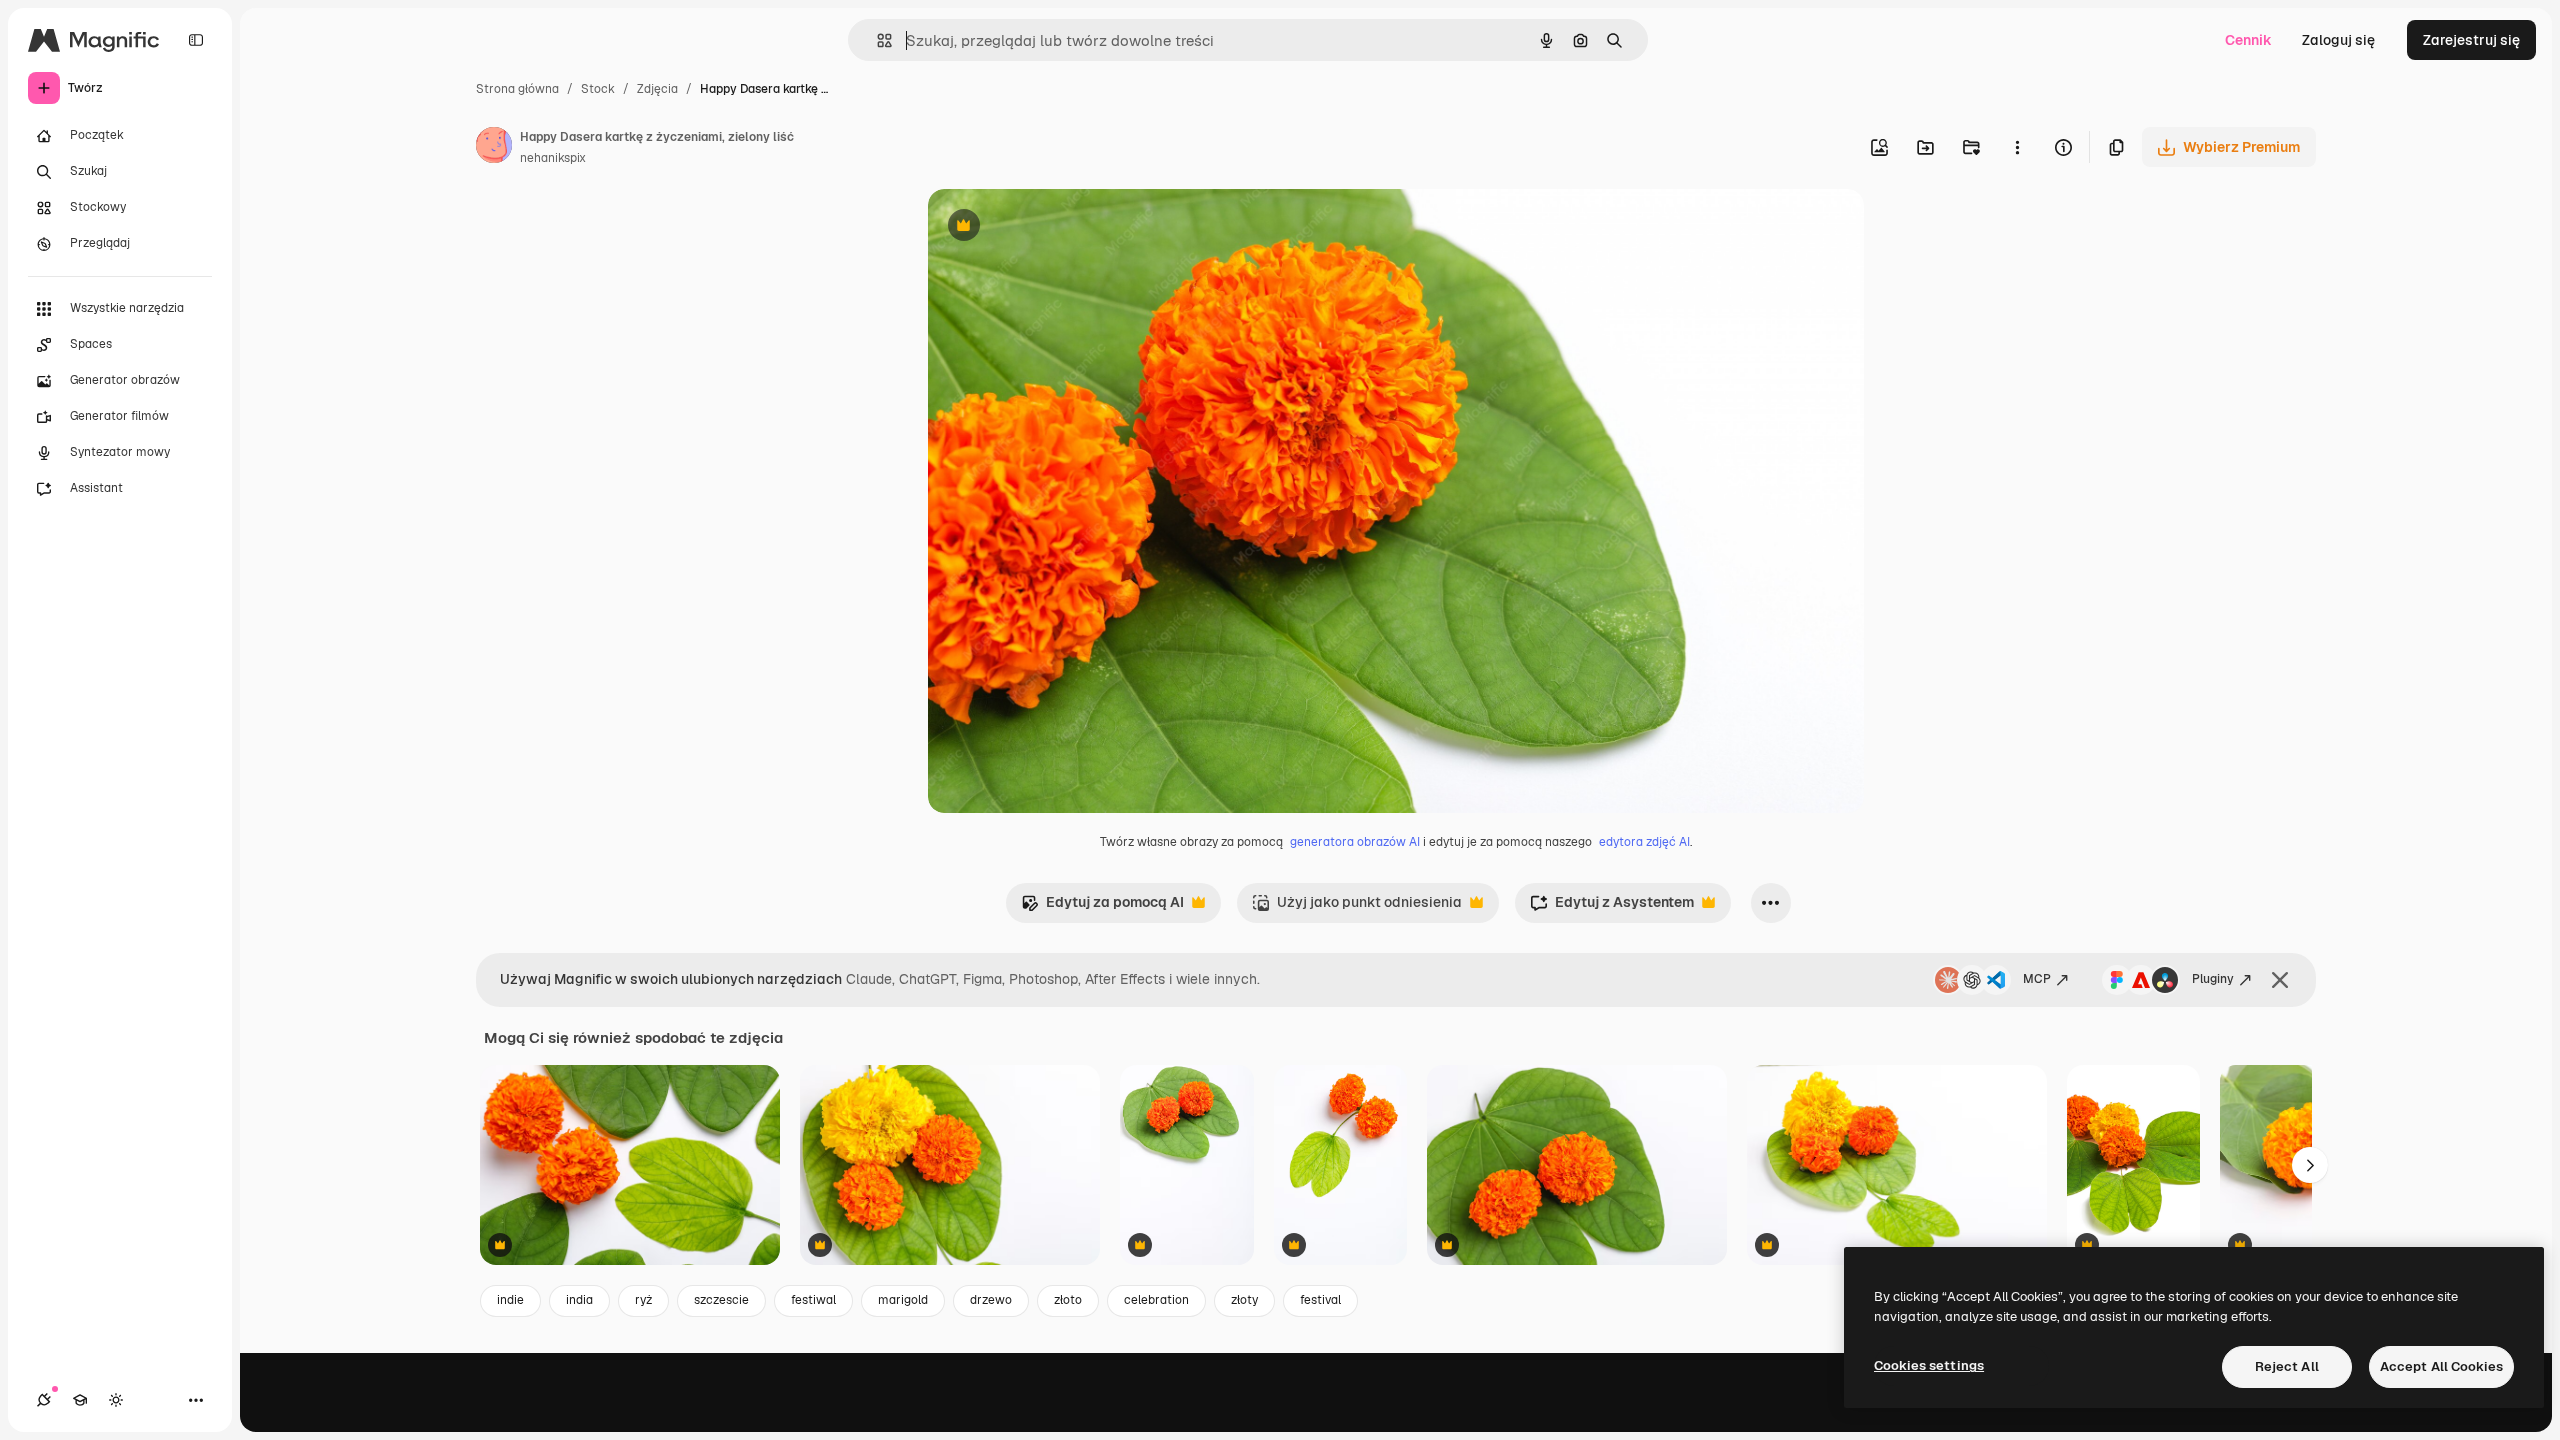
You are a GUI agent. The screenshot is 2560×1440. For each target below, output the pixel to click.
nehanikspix (553, 158)
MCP (2037, 979)
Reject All (2287, 1366)
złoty (1244, 1300)
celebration (1156, 1300)
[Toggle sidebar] (196, 40)
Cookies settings (1929, 1365)
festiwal (813, 1300)
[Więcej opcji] (2017, 147)
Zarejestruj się (2471, 40)
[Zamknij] (2280, 980)
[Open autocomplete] (876, 40)
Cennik (2248, 40)
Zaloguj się (2338, 40)
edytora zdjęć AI (1644, 842)
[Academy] (80, 1400)
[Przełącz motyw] (116, 1400)
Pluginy (2213, 979)
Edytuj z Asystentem (1612, 907)
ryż (643, 1300)
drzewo (991, 1300)
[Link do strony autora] (494, 148)
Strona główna (517, 89)
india (579, 1300)
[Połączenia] (44, 1400)
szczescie (721, 1300)
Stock (598, 89)
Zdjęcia (657, 89)
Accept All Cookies (2441, 1366)
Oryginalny (1066, 227)
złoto (1068, 1300)
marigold (903, 1300)
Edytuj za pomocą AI (1102, 907)
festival (1320, 1300)
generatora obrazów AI (1355, 842)
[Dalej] (2310, 1165)
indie (510, 1300)
